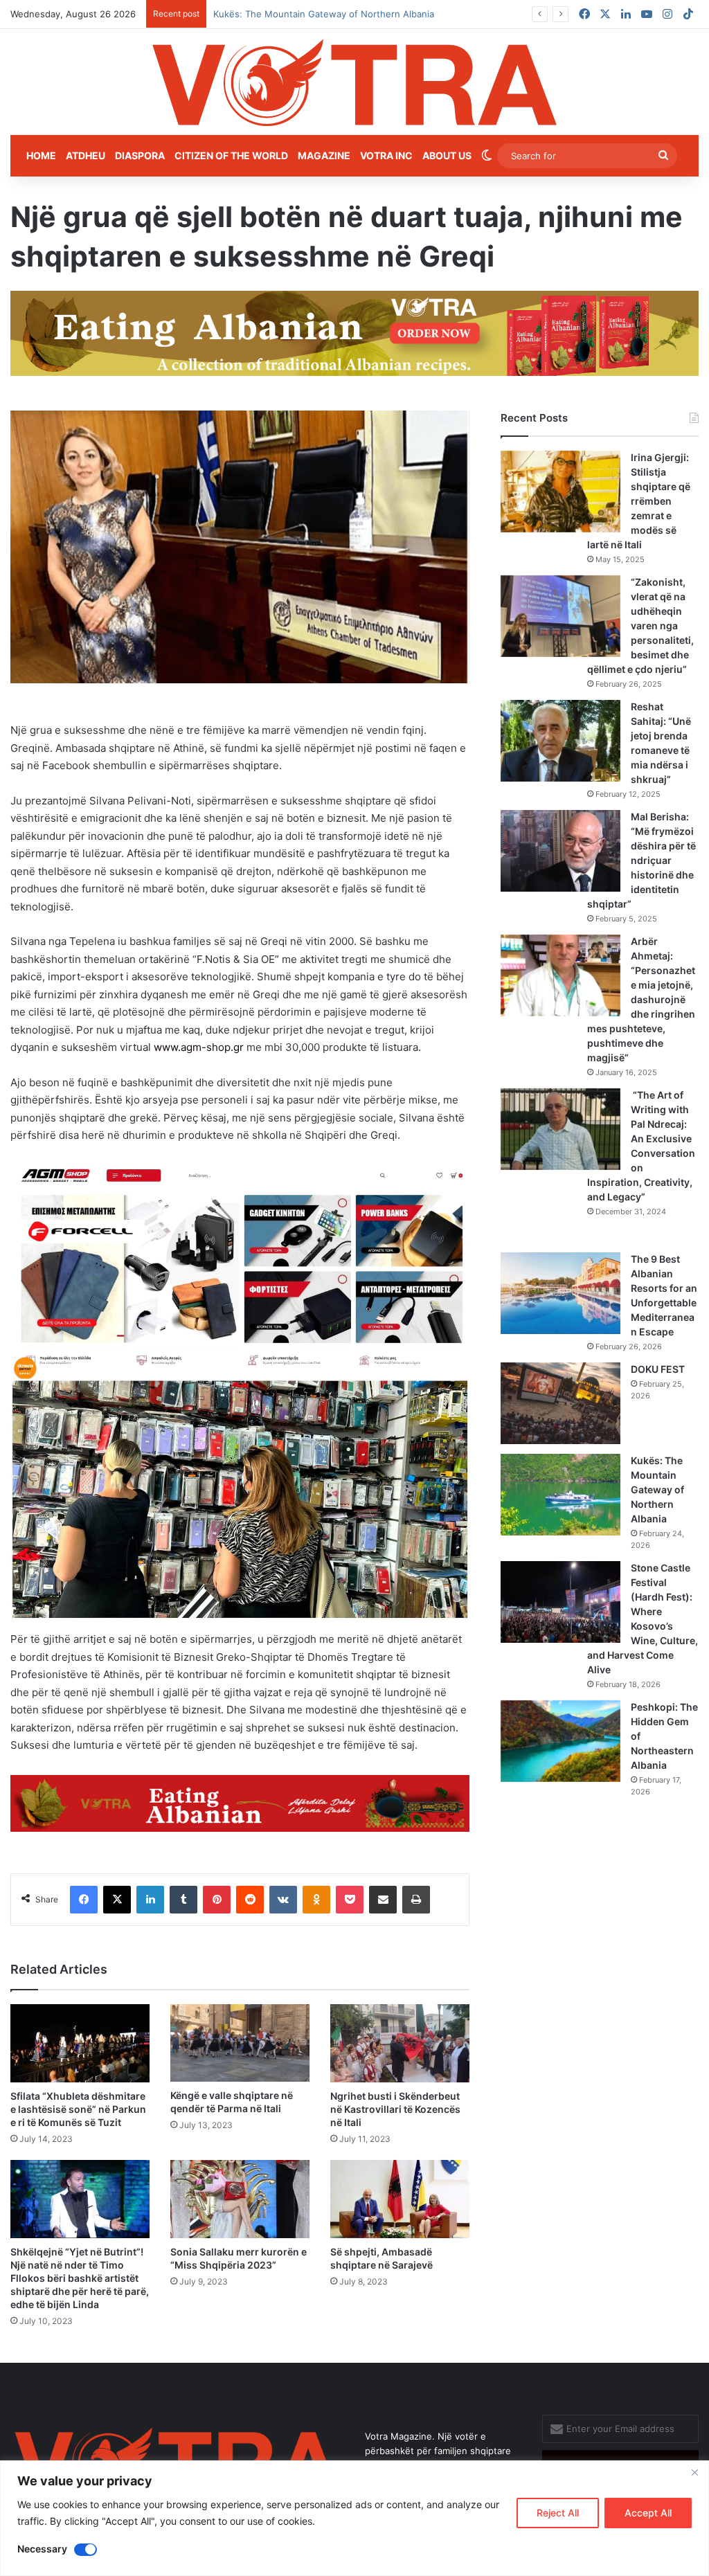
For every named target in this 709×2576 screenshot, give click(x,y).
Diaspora (140, 155)
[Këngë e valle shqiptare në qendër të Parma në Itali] (240, 2043)
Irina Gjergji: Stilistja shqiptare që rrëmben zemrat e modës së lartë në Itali (639, 501)
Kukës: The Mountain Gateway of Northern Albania (657, 1489)
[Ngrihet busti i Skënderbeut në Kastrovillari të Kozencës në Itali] (400, 2043)
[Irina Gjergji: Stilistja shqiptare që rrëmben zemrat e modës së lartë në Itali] (560, 492)
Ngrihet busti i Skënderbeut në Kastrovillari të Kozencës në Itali (395, 2109)
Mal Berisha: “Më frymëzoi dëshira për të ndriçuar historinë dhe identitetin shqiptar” (641, 860)
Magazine (324, 155)
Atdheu (86, 155)
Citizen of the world (231, 155)
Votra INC (386, 155)
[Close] (694, 2472)
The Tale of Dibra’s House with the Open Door (313, 14)
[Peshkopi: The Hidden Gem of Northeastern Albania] (560, 1741)
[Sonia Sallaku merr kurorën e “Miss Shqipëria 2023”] (240, 2199)
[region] (354, 2518)
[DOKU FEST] (560, 1403)
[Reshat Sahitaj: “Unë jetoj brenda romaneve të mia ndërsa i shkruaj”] (560, 741)
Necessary (42, 2549)
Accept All (648, 2513)
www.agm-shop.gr (199, 1047)
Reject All (558, 2513)
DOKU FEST (659, 1369)
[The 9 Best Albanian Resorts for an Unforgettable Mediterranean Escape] (560, 1293)
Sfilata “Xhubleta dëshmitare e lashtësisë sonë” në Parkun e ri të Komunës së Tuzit (78, 2109)
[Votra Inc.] (354, 82)
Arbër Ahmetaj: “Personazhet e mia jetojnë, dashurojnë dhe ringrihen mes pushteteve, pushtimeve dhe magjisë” (641, 999)
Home (41, 155)
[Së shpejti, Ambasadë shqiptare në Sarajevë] (400, 2199)
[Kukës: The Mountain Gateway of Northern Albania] (560, 1495)
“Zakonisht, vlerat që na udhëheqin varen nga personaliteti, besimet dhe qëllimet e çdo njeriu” (640, 625)
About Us (447, 155)
